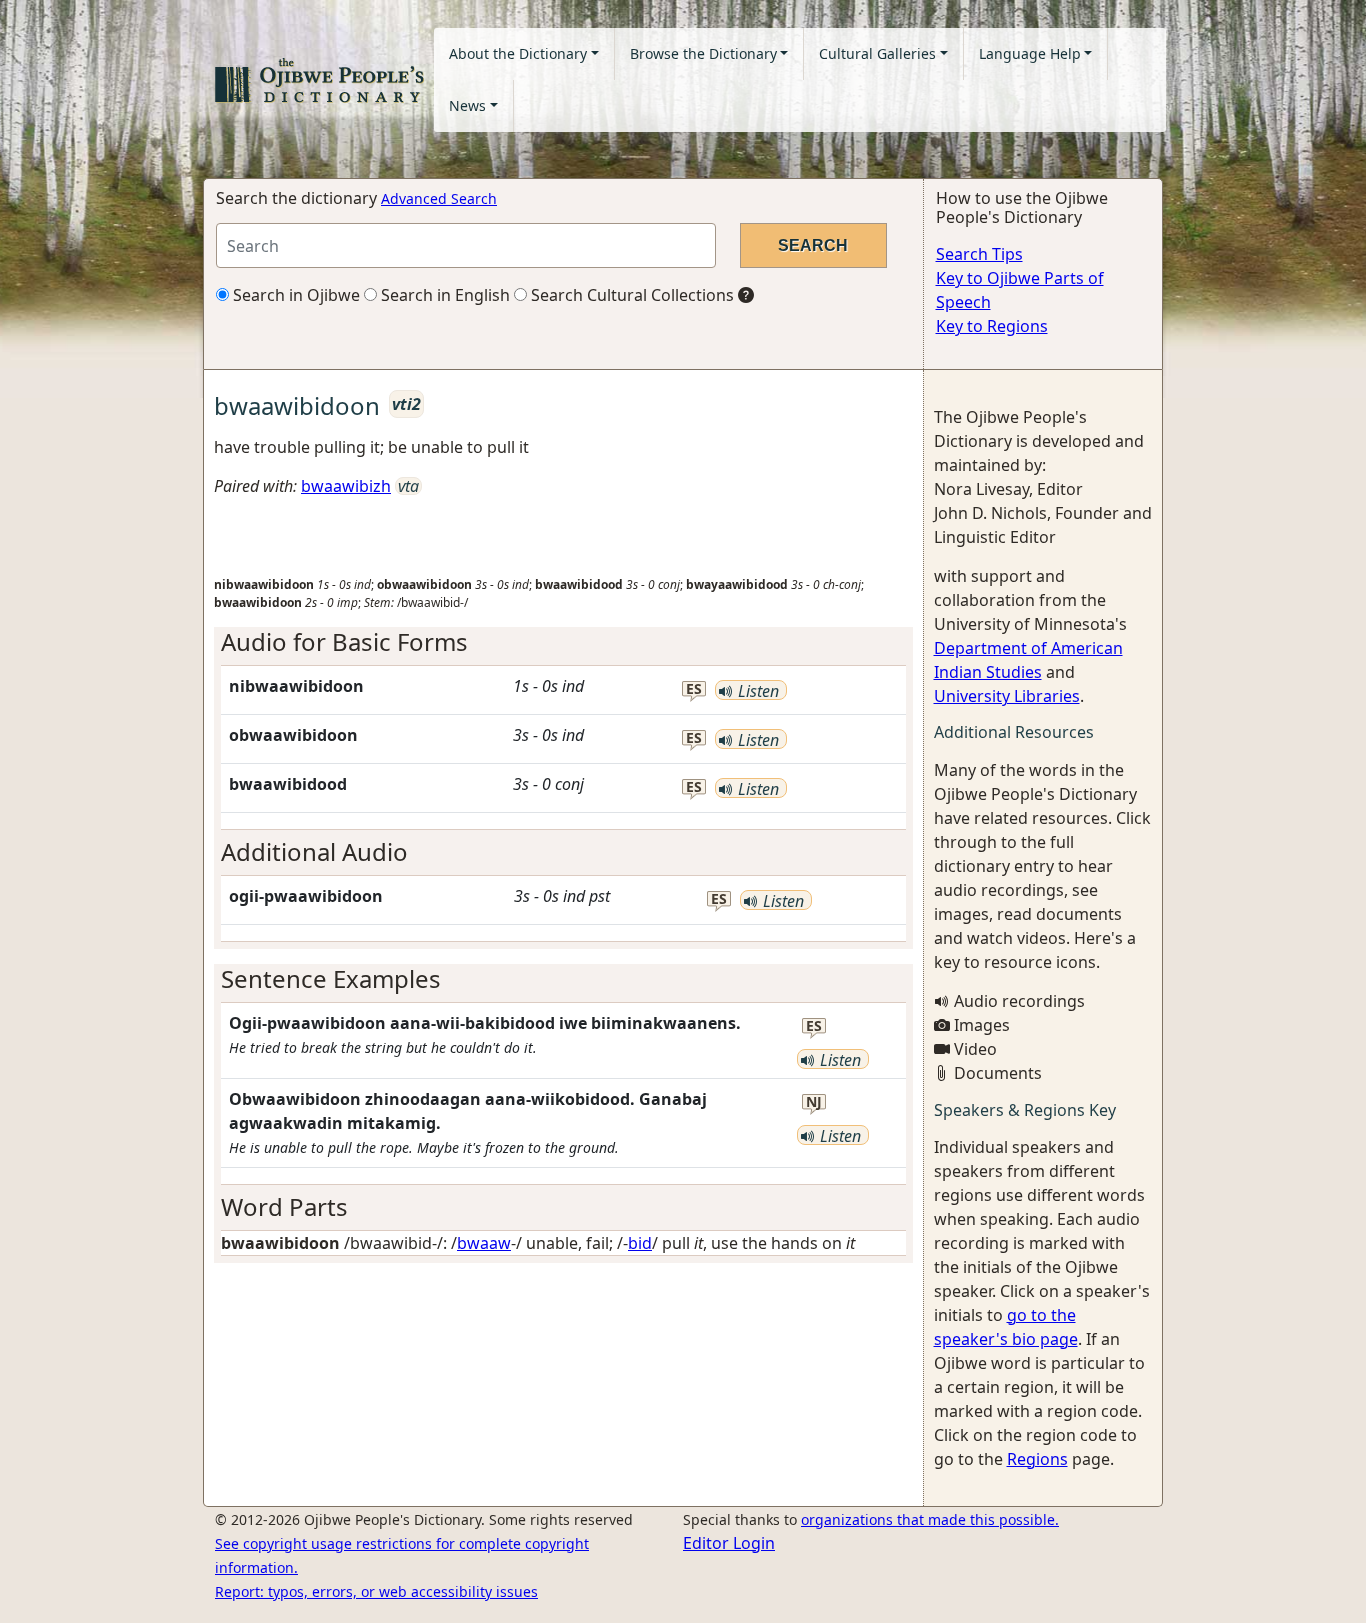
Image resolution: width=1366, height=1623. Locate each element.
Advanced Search (439, 198)
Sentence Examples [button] (331, 978)
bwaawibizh (346, 486)
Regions (1037, 1459)
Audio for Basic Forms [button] (344, 641)
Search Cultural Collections (630, 295)
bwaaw (484, 1243)
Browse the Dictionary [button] (703, 53)
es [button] (694, 689)
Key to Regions (992, 326)
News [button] (467, 105)
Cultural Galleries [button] (877, 53)
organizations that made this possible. (930, 1519)
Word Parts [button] (284, 1206)
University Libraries (1007, 696)
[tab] (563, 642)
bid (640, 1243)
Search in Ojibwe (294, 295)
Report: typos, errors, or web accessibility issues (376, 1591)
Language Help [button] (1030, 53)
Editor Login (729, 1543)
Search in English (443, 295)
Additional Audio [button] (314, 851)
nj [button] (814, 1102)
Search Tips (979, 254)
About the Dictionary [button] (518, 53)
